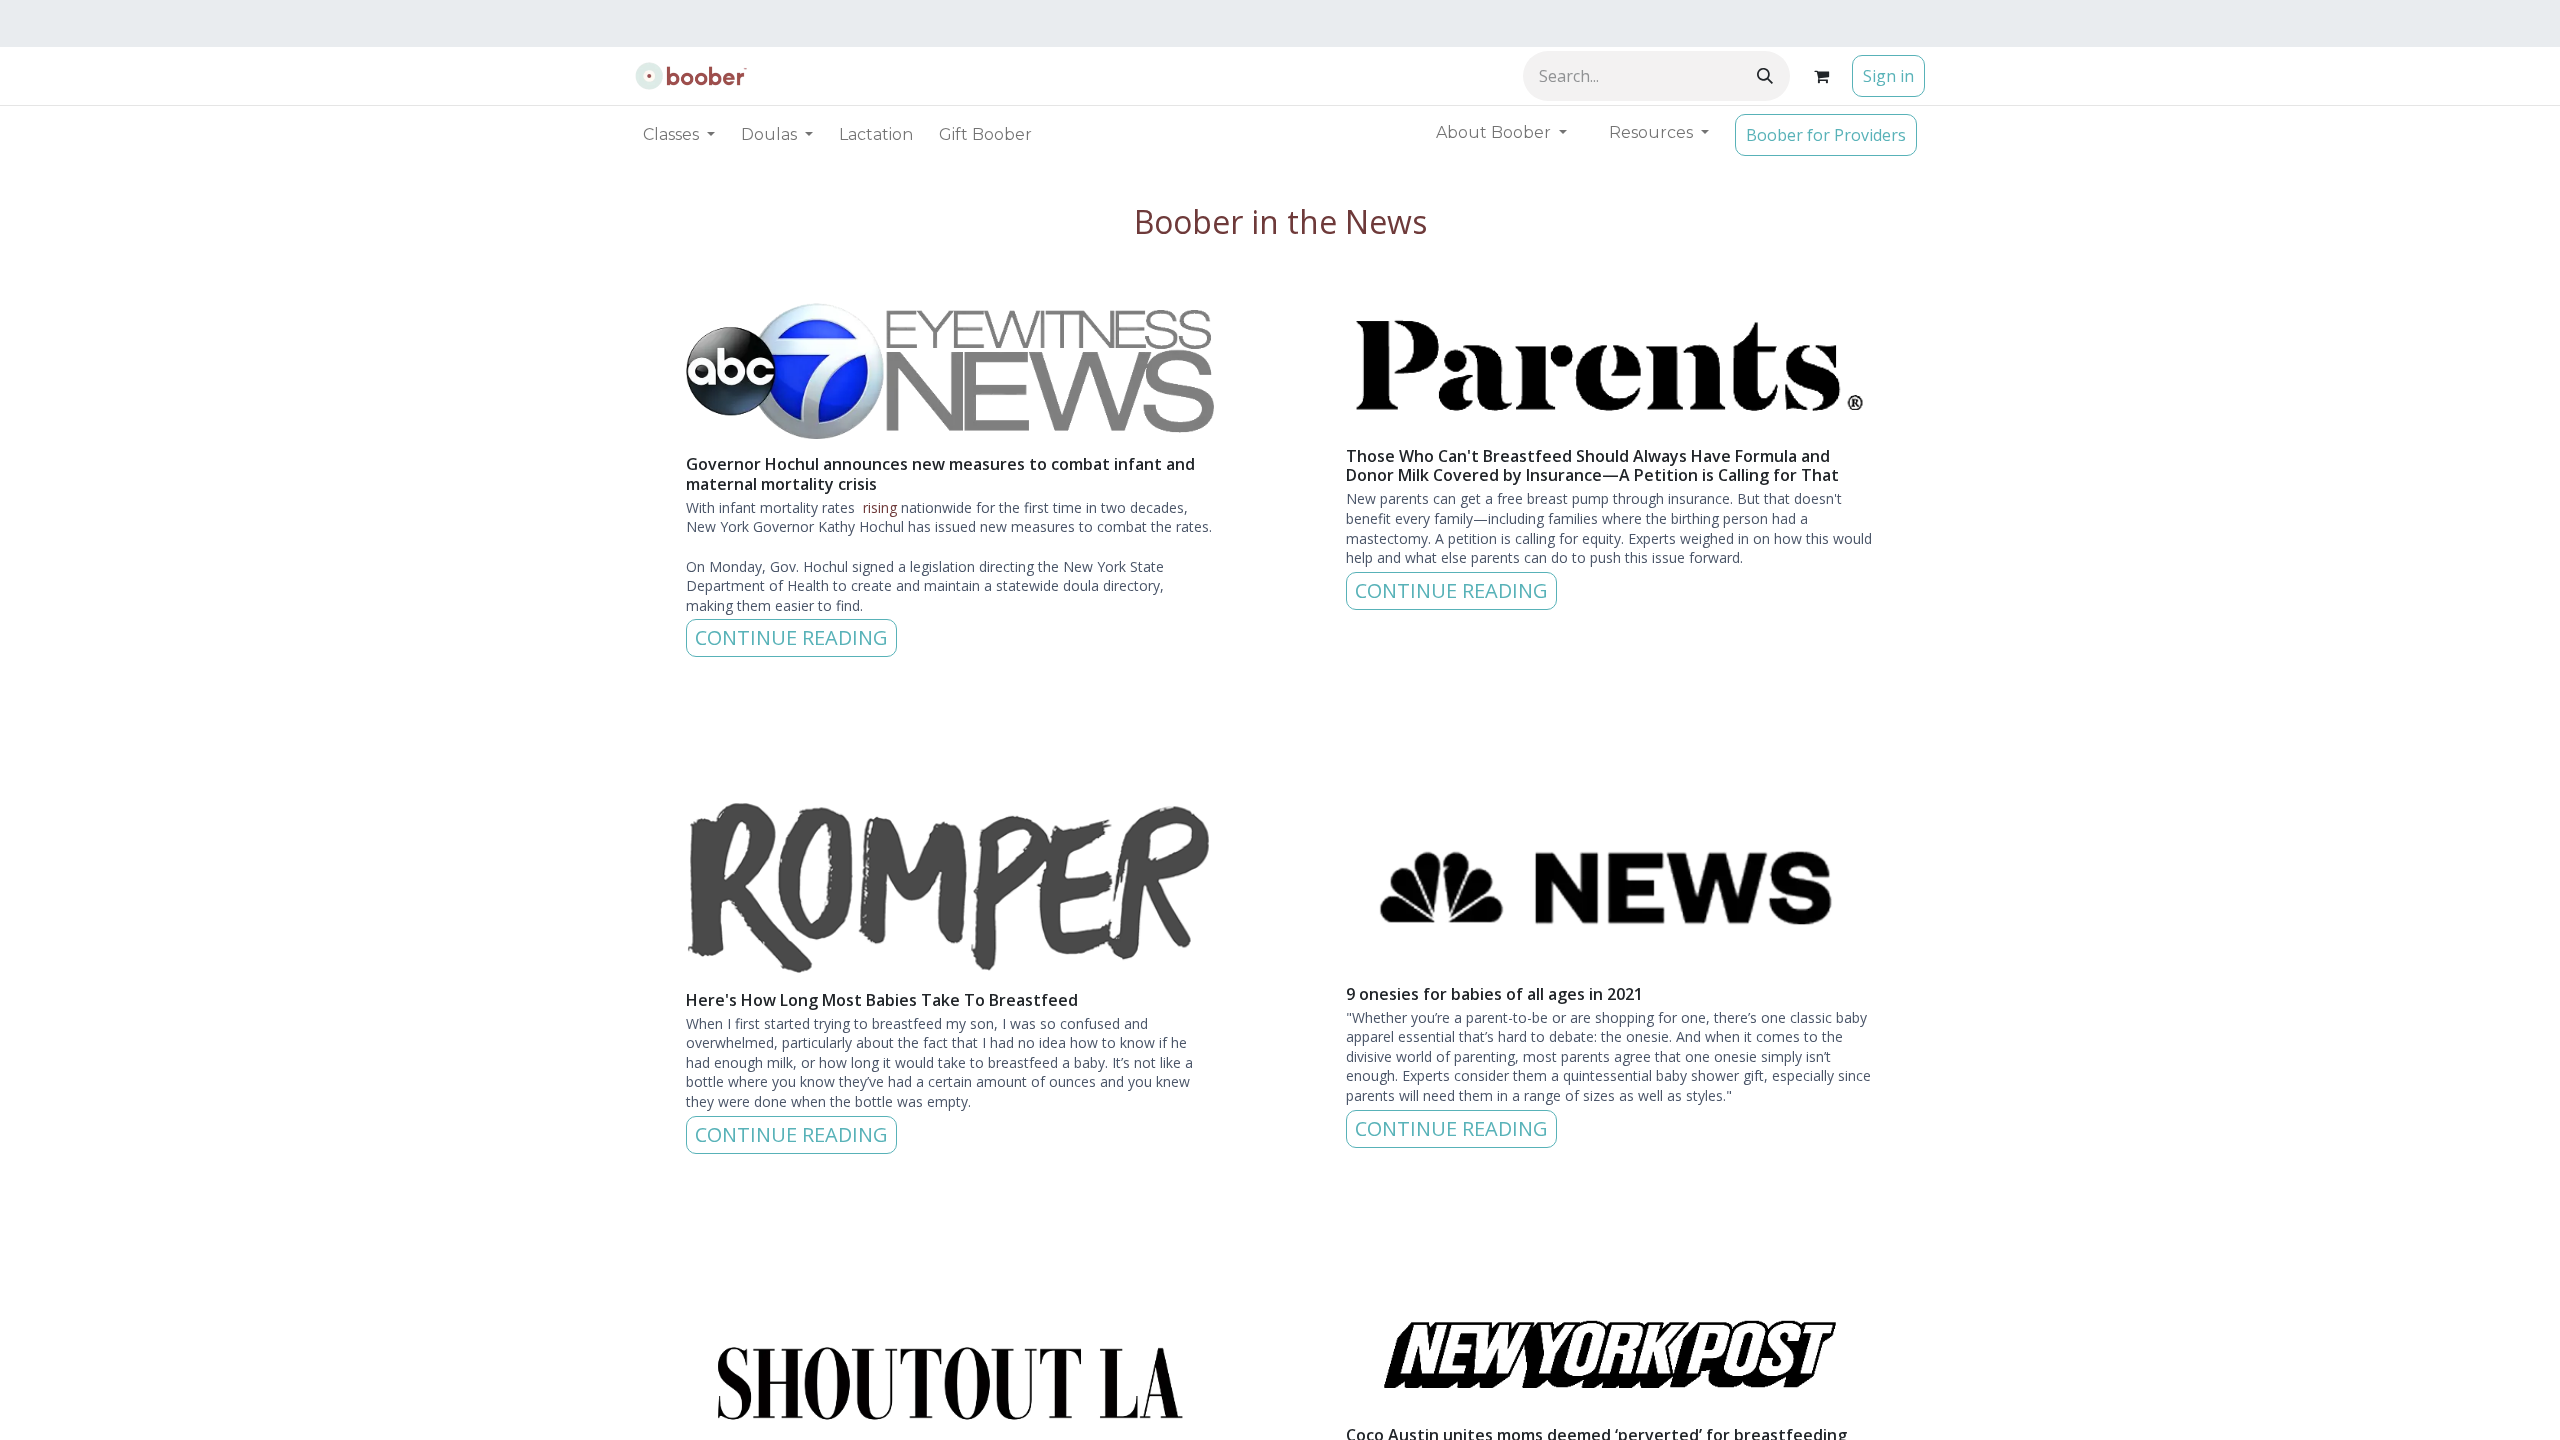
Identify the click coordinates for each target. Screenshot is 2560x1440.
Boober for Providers (1826, 135)
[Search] (1765, 76)
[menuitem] (876, 135)
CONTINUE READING (791, 637)
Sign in (1888, 76)
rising (880, 507)
